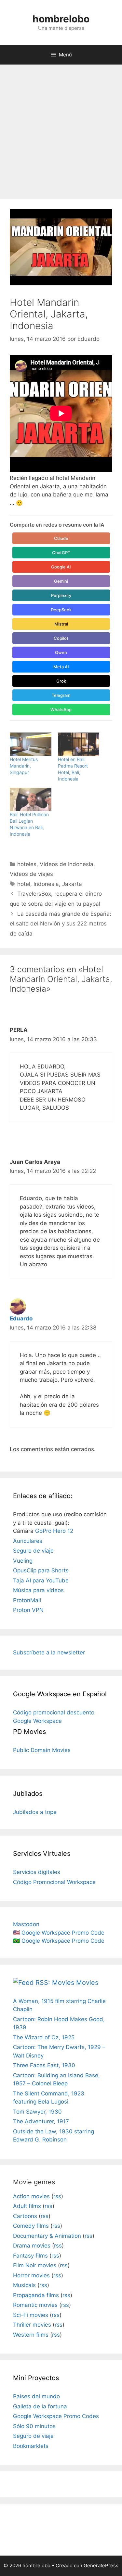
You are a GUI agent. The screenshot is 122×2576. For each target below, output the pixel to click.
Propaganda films (36, 2295)
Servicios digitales (37, 1872)
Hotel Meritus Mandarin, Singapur (24, 766)
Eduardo (21, 1318)
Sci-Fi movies (31, 2315)
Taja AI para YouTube (41, 1580)
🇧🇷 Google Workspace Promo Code (59, 1941)
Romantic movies (35, 2305)
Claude (61, 538)
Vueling (23, 1561)
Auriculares (28, 1541)
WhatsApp (61, 710)
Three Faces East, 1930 (44, 2065)
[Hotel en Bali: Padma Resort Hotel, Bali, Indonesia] (79, 744)
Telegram (61, 695)
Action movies (31, 2196)
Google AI (61, 567)
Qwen (61, 652)
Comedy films (31, 2226)
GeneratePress (101, 2565)
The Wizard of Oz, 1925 (44, 2037)
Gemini (61, 581)
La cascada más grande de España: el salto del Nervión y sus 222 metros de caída (61, 924)
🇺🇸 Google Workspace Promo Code (59, 1933)
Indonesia (46, 884)
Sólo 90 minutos (34, 2426)
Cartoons (25, 2216)
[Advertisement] (61, 129)
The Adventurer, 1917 (41, 2121)
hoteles (27, 864)
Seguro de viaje (33, 1551)
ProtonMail (27, 1600)
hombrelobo (61, 19)
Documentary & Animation (47, 2236)
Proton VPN (28, 1610)
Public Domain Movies (42, 1750)
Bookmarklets (31, 2446)
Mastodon (26, 1924)
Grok (61, 681)
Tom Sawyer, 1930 (37, 2112)
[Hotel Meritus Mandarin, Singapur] (31, 744)
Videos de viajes (31, 874)
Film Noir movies (35, 2265)
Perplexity (61, 595)
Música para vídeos (38, 1590)
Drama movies (32, 2246)
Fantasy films (30, 2256)
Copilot (61, 638)
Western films (31, 2335)
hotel (24, 884)
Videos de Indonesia (67, 864)
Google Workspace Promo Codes (56, 2416)
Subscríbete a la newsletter (49, 1652)
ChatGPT (61, 553)
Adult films (27, 2206)
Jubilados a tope (35, 1812)
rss (57, 2196)
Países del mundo (36, 2396)
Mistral (61, 624)
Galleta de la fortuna (40, 2406)
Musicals (24, 2285)
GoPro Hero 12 (54, 1531)
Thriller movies (32, 2325)
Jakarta (72, 884)
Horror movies (31, 2275)
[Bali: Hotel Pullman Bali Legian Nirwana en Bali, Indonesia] (31, 799)
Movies (87, 1983)
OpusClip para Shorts (41, 1570)
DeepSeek (61, 610)
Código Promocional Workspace (54, 1882)
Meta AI (61, 667)
